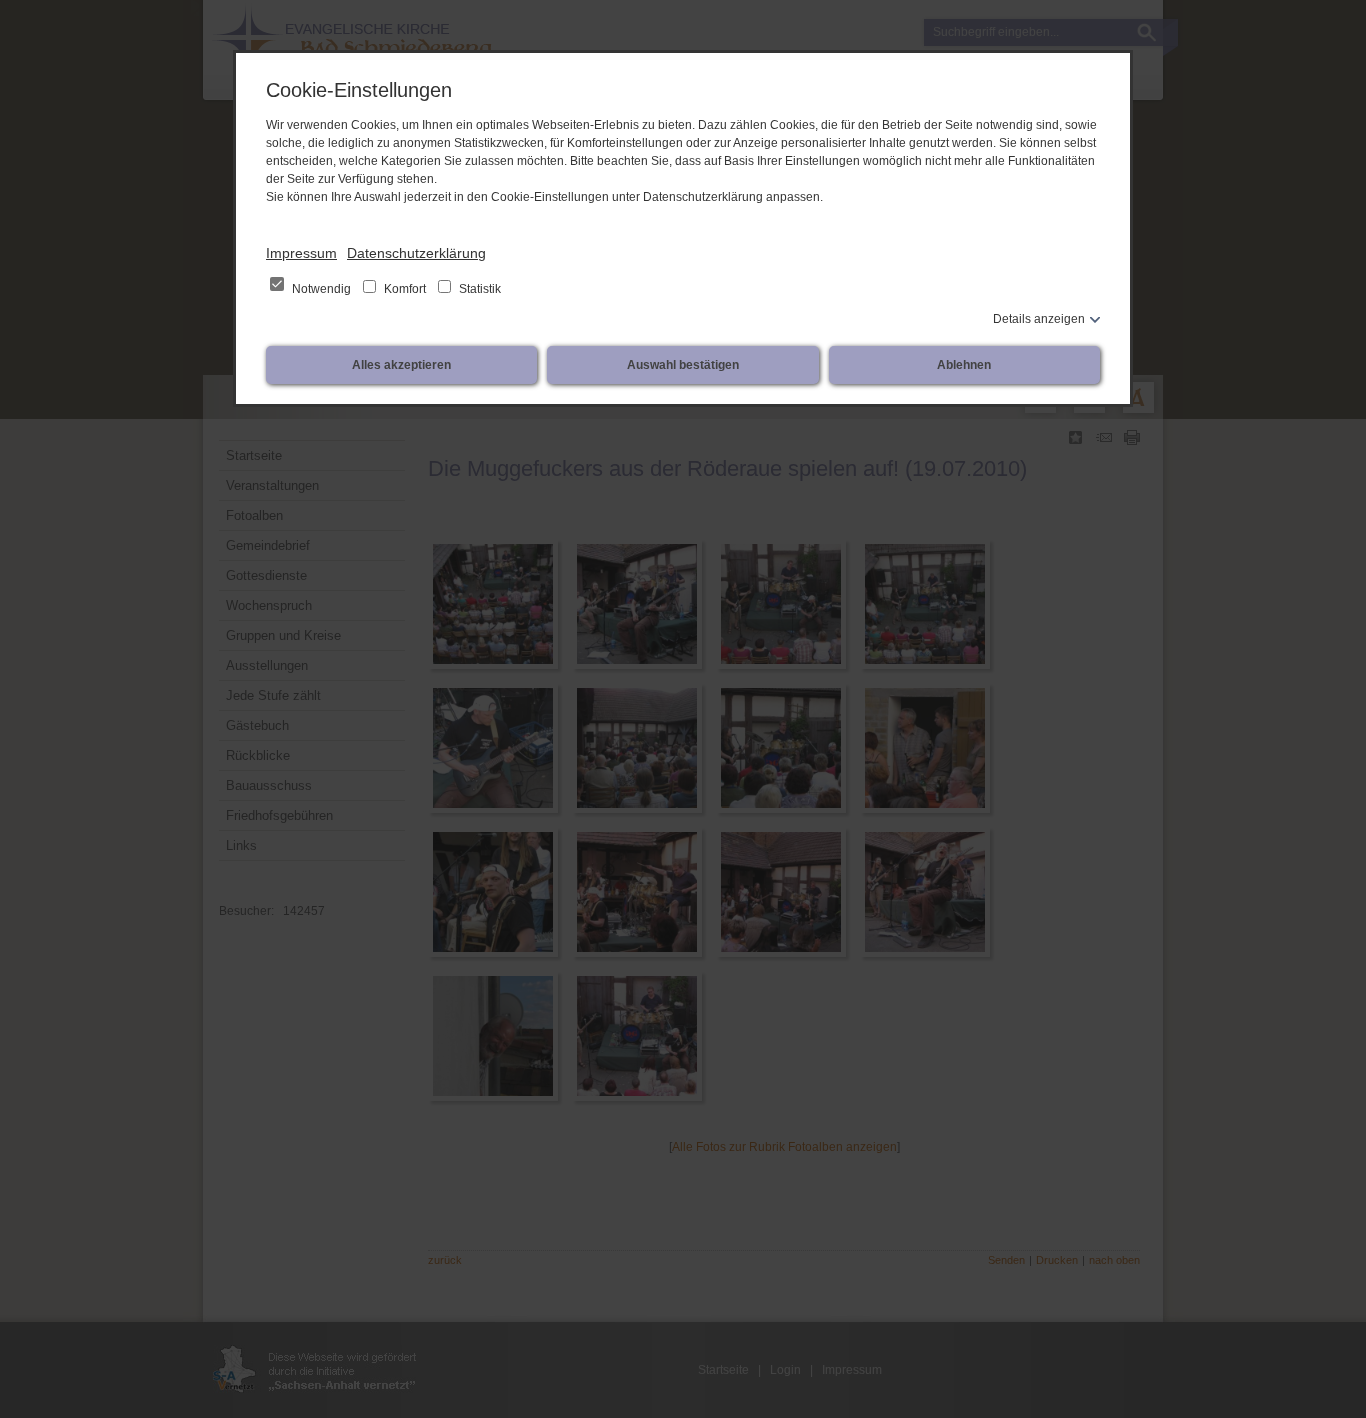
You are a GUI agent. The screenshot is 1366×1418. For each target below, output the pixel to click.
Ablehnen (964, 365)
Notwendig (321, 289)
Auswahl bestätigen (683, 365)
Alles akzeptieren (401, 365)
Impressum (301, 253)
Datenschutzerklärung (416, 253)
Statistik (478, 289)
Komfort (405, 289)
